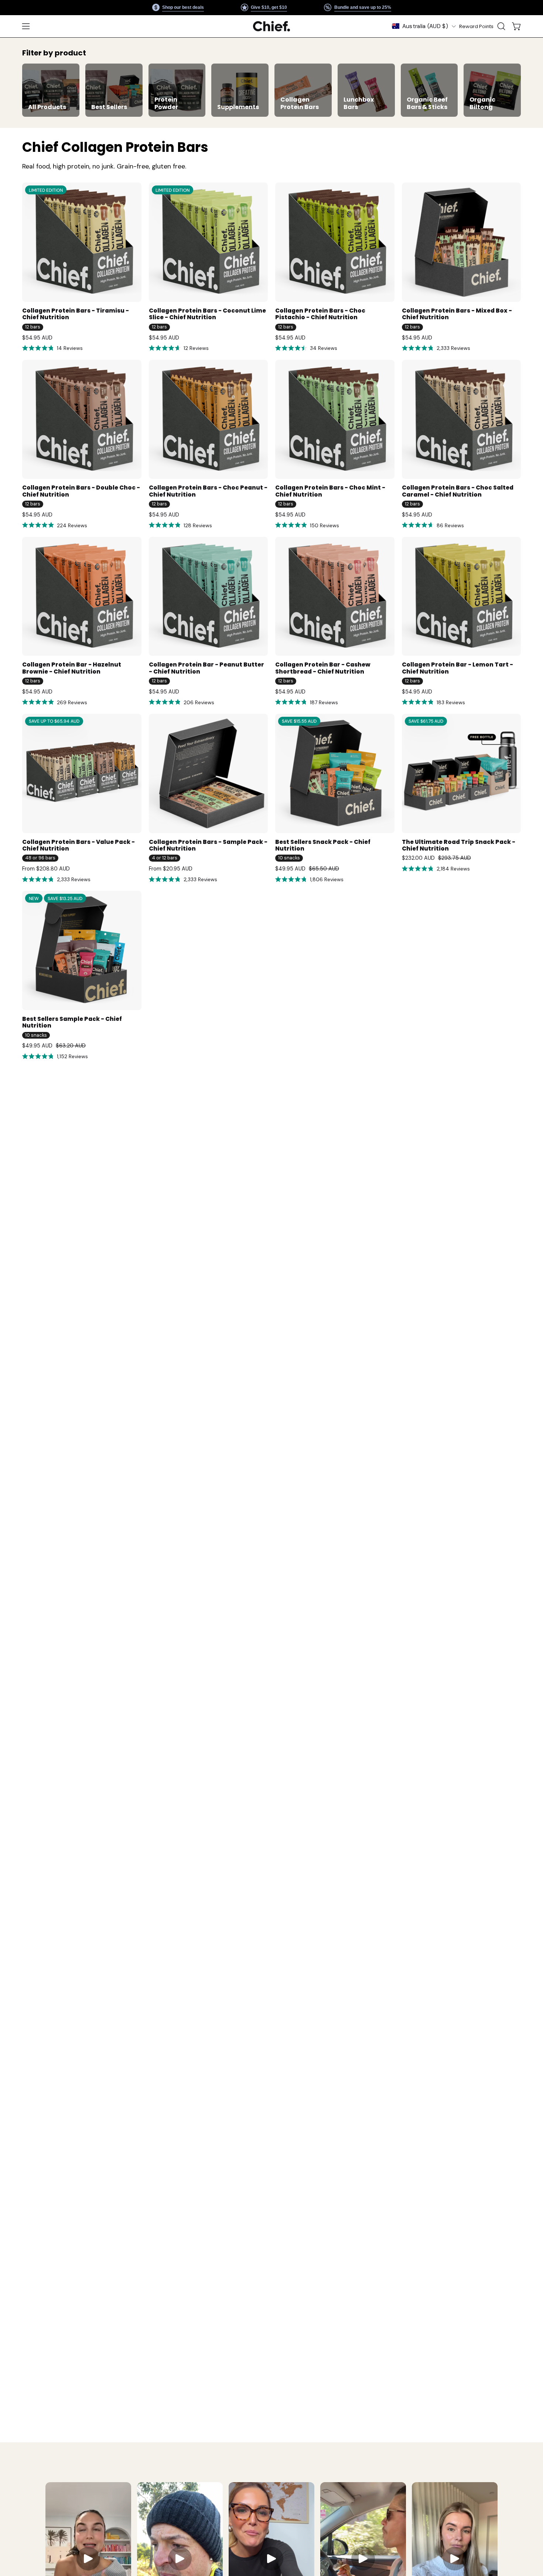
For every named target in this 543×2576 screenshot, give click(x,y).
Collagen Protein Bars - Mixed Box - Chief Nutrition (457, 314)
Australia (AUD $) (425, 26)
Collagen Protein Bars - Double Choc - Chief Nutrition (81, 491)
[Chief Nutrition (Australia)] (271, 26)
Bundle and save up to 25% (362, 7)
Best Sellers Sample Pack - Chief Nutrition (72, 1023)
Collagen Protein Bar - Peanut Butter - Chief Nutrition (206, 668)
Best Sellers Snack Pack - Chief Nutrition (323, 846)
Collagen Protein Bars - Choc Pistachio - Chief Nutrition (320, 314)
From (46, 869)
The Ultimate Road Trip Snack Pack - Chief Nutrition (459, 846)
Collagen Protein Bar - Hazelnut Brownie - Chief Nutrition (72, 668)
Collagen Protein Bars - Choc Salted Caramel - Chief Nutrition (458, 491)
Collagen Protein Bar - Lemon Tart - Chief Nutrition (457, 668)
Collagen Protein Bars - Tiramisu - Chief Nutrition (76, 314)
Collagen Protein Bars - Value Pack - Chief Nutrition (78, 846)
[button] (501, 26)
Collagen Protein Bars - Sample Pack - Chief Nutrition (208, 846)
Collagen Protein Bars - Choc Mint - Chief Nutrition (330, 491)
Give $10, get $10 (269, 7)
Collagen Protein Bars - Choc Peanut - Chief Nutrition (208, 491)
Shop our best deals (183, 7)
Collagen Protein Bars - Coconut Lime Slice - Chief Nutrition (207, 314)
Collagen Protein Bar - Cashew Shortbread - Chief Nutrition (323, 668)
